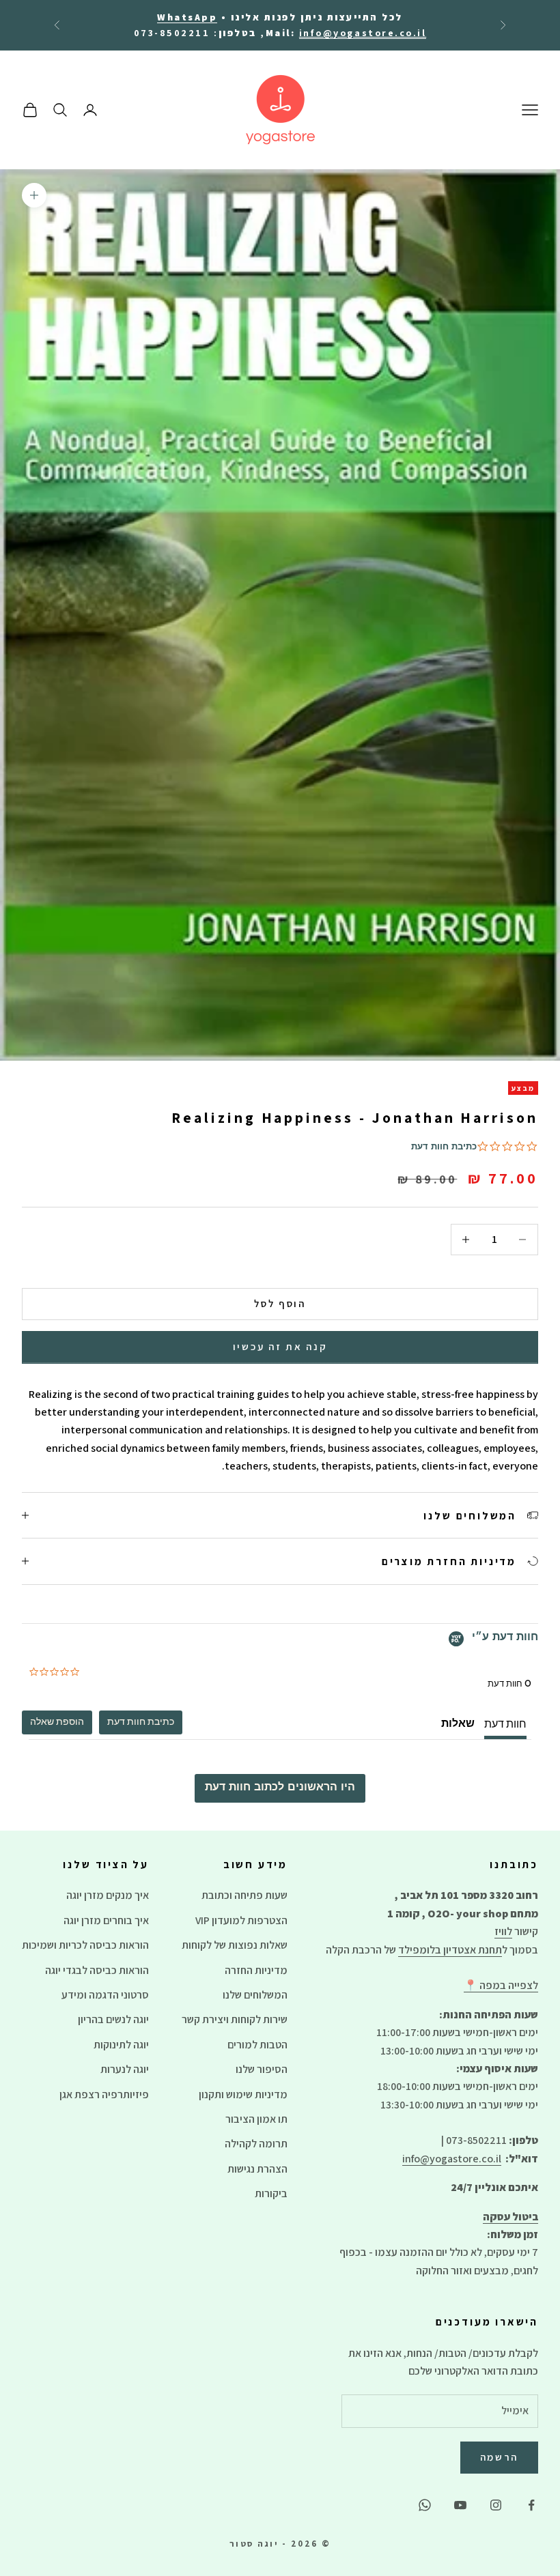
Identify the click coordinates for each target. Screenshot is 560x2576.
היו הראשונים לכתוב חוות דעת (280, 1788)
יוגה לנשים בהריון (113, 2019)
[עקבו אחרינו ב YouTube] (460, 2505)
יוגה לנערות (125, 2069)
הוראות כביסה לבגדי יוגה (97, 1970)
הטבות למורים (257, 2045)
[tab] (141, 1722)
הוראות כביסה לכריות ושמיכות (85, 1945)
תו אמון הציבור (256, 2119)
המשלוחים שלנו (255, 1995)
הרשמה (500, 2457)
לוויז (503, 1931)
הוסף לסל (280, 1303)
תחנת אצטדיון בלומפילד (450, 1950)
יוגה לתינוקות (121, 2045)
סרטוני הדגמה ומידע (105, 1995)
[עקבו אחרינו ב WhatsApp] (425, 2505)
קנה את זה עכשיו (280, 1346)
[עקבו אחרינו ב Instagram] (496, 2505)
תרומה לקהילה (256, 2144)
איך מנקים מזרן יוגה (108, 1895)
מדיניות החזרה (256, 1970)
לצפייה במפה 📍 (501, 1985)
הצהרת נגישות (257, 2169)
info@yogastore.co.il (452, 2159)
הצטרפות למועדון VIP (241, 1920)
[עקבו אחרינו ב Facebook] (531, 2505)
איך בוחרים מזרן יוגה (106, 1920)
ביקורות (271, 2193)
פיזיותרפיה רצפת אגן (104, 2094)
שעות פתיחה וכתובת (244, 1895)
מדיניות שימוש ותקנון (243, 2094)
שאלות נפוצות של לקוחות (235, 1945)
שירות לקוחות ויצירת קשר (235, 2019)
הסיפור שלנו (262, 2069)
